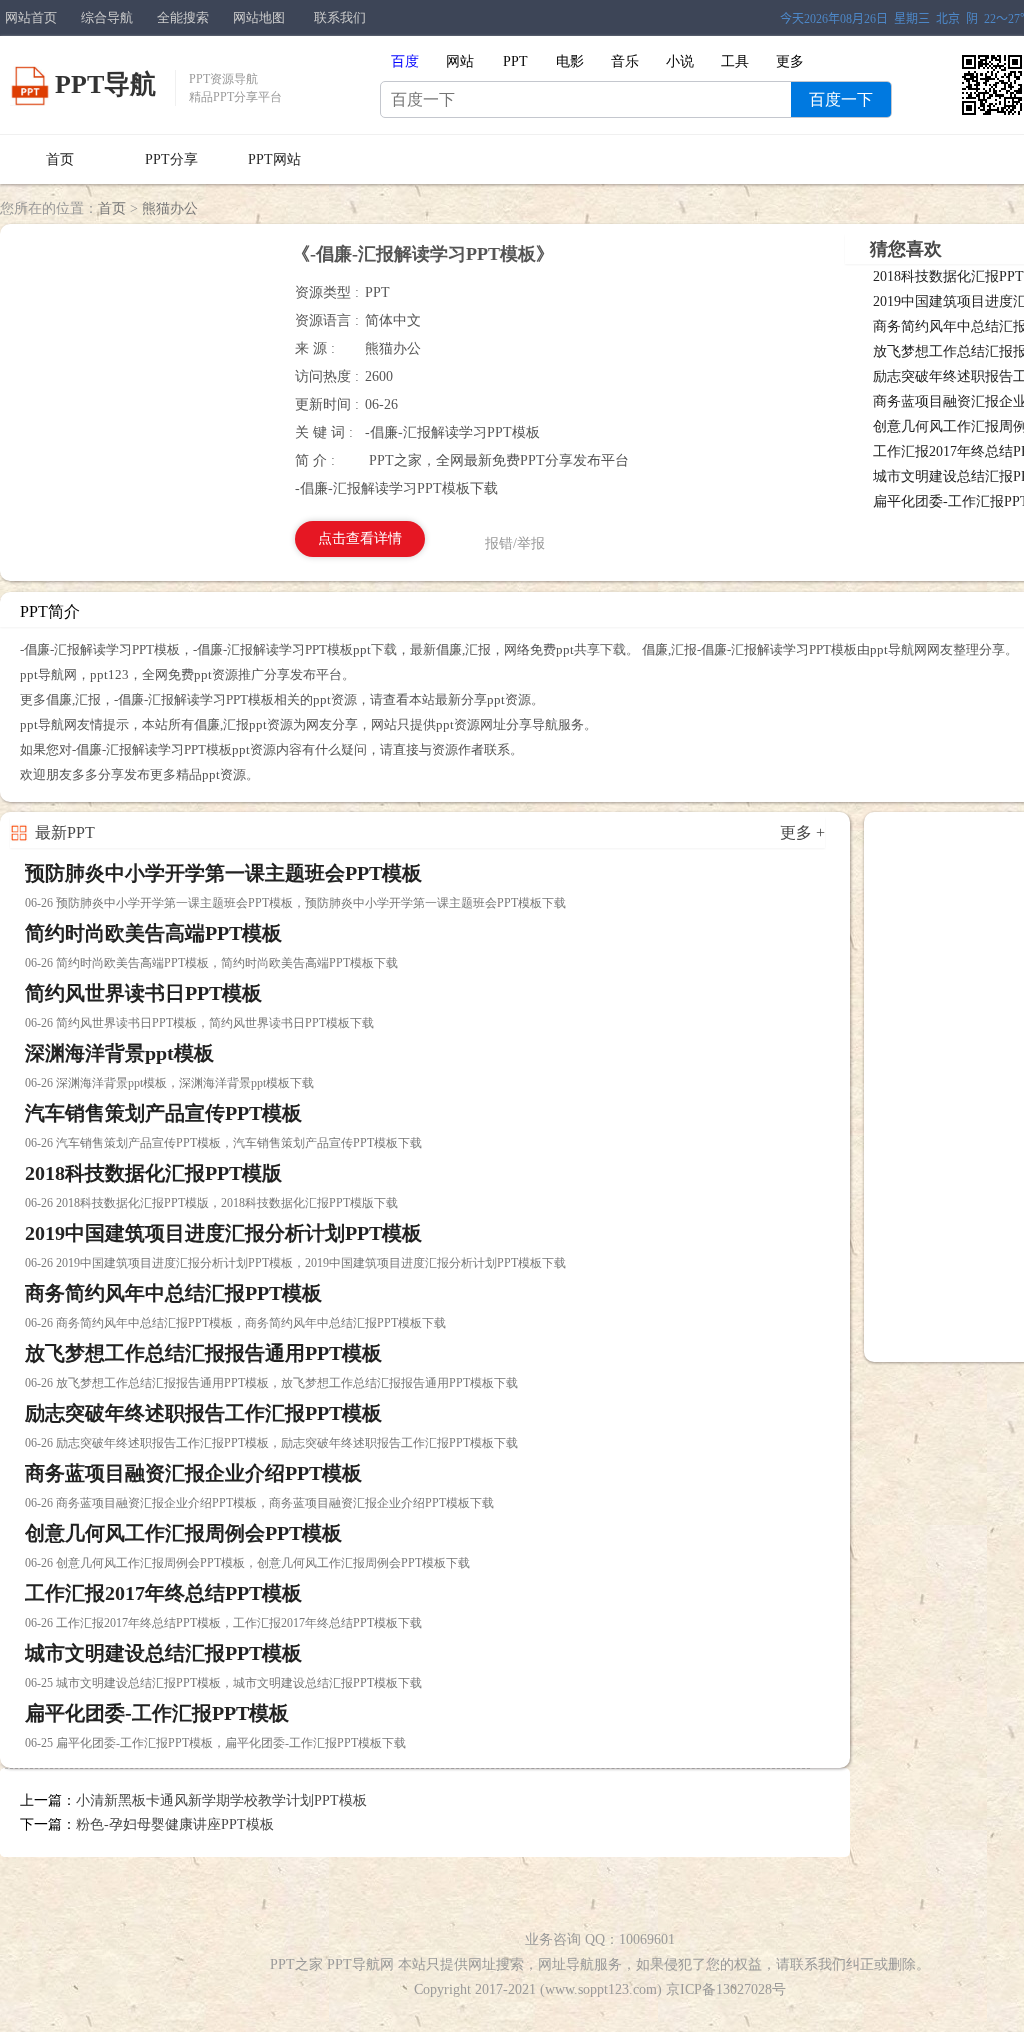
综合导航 (107, 17)
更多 (790, 61)
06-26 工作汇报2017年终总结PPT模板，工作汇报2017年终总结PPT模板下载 (223, 1623)
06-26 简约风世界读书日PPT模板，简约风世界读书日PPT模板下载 (199, 1023)
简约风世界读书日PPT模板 (143, 993)
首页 (60, 159)
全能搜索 (183, 17)
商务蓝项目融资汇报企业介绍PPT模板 (193, 1473)
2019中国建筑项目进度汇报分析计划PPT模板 (223, 1233)
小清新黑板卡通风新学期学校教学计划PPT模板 (221, 1800)
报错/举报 (515, 543)
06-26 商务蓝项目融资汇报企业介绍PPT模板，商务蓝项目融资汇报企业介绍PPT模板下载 (259, 1503)
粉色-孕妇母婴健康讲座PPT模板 (175, 1824)
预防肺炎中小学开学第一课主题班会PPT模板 (223, 873)
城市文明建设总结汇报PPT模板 (163, 1653)
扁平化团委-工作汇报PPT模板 (157, 1713)
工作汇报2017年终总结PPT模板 (163, 1593)
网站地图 (259, 17)
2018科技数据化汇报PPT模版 (153, 1173)
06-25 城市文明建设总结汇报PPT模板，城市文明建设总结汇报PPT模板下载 (223, 1683)
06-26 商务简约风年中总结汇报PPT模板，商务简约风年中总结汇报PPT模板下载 (235, 1323)
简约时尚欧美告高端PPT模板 (153, 933)
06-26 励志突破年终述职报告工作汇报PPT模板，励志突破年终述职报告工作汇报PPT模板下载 (271, 1443)
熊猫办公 (170, 208)
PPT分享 (171, 159)
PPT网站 (274, 159)
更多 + (802, 832)
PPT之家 (296, 1964)
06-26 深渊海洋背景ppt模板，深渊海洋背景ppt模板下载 (169, 1083)
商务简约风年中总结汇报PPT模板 (173, 1293)
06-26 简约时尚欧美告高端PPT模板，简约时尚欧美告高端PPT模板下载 (211, 963)
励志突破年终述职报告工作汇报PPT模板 (203, 1413)
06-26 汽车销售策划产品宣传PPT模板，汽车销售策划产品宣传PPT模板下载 (223, 1143)
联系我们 (340, 17)
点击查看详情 (360, 538)
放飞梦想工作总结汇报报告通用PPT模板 (203, 1353)
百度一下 (841, 99)
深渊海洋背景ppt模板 (119, 1053)
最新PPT (65, 832)
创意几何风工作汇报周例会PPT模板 (183, 1533)
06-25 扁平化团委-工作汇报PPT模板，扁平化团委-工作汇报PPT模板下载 (215, 1743)
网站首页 (31, 17)
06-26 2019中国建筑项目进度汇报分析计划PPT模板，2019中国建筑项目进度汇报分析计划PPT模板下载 (295, 1263)
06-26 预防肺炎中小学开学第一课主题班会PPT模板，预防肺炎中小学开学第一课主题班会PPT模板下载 (295, 903)
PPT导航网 (360, 1964)
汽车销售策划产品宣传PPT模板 (163, 1113)
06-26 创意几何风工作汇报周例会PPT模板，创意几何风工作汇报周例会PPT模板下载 (247, 1563)
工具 (735, 61)
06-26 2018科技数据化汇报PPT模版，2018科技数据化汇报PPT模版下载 (211, 1203)
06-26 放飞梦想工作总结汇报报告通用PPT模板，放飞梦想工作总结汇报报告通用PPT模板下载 (271, 1383)
